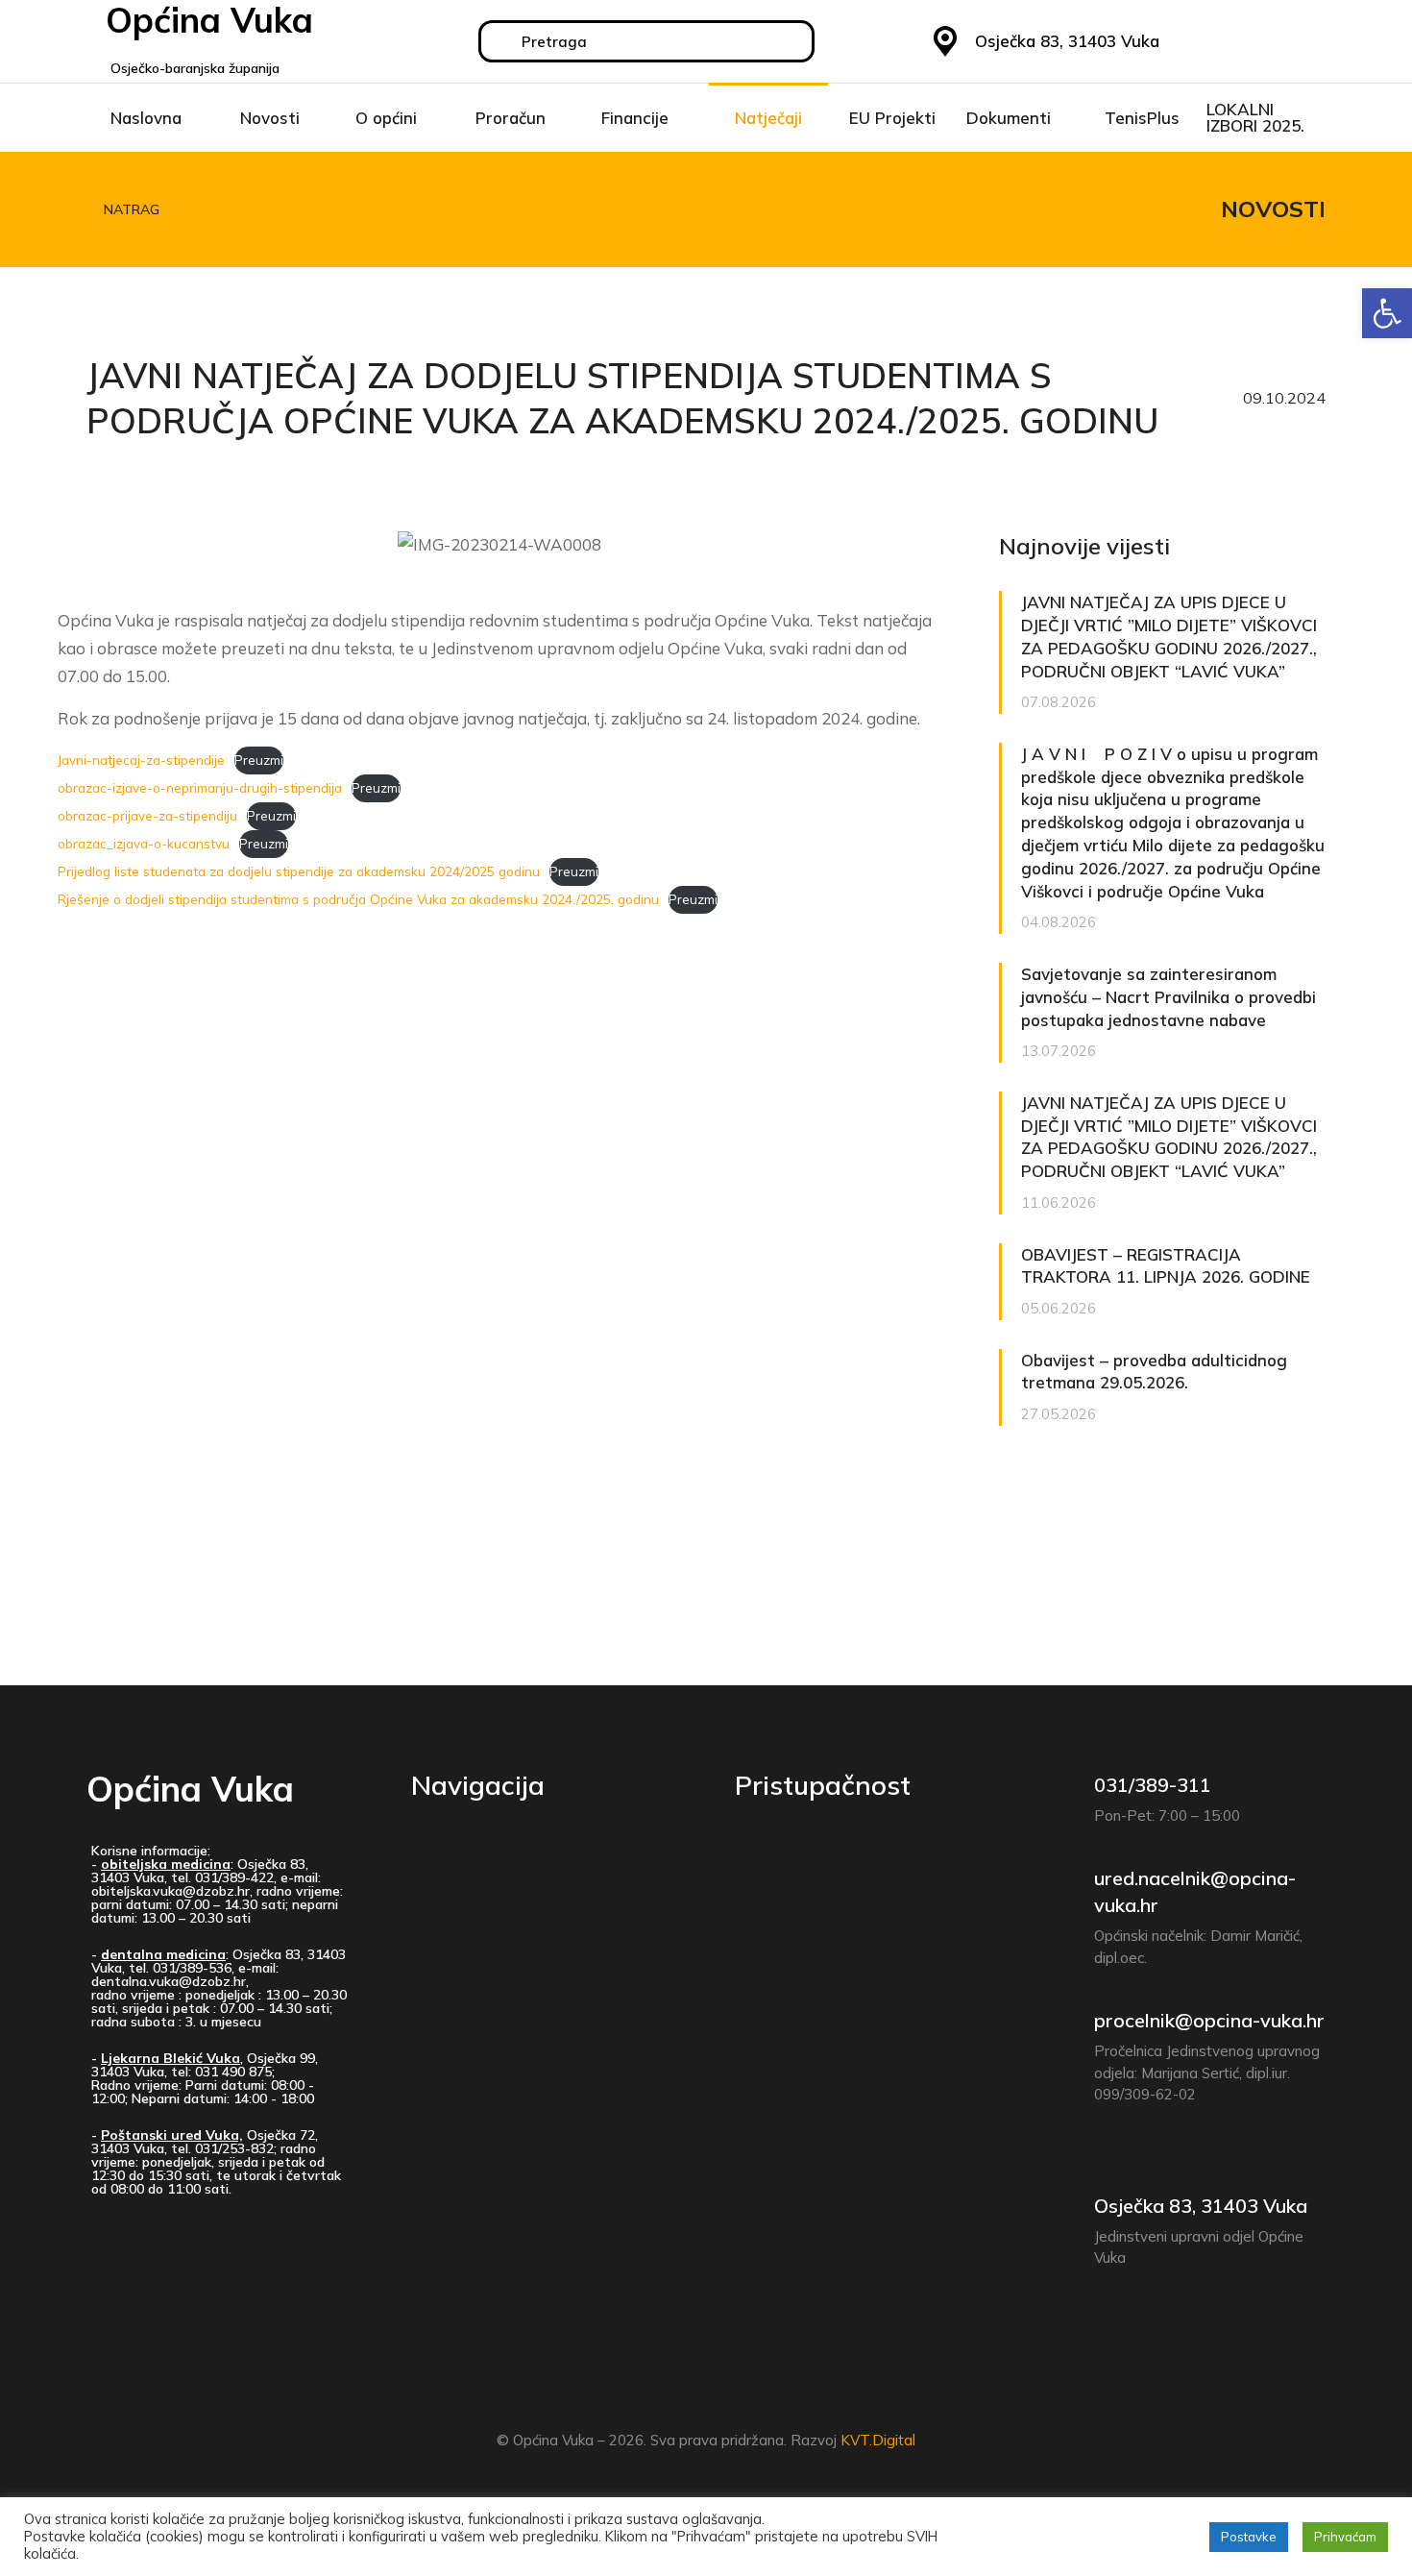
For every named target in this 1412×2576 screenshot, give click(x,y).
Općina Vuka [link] (190, 1789)
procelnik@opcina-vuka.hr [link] (1209, 2020)
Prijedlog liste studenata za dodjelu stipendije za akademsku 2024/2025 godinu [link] (299, 871)
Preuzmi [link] (259, 760)
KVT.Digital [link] (878, 2440)
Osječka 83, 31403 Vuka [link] (1201, 2206)
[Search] (501, 41)
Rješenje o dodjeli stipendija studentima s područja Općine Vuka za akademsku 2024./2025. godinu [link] (358, 899)
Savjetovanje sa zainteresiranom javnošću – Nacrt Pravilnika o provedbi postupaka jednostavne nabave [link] (1169, 997)
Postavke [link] (1249, 2537)
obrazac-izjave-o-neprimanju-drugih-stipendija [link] (200, 787)
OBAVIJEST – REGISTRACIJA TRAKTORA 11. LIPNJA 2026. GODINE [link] (1166, 1266)
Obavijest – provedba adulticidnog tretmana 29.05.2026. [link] (1154, 1372)
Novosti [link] (1273, 209)
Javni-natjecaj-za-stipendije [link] (141, 760)
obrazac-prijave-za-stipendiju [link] (147, 815)
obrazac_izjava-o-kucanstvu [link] (144, 843)
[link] (1387, 313)
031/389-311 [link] (1153, 1785)
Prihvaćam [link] (1345, 2537)
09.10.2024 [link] (1284, 398)
